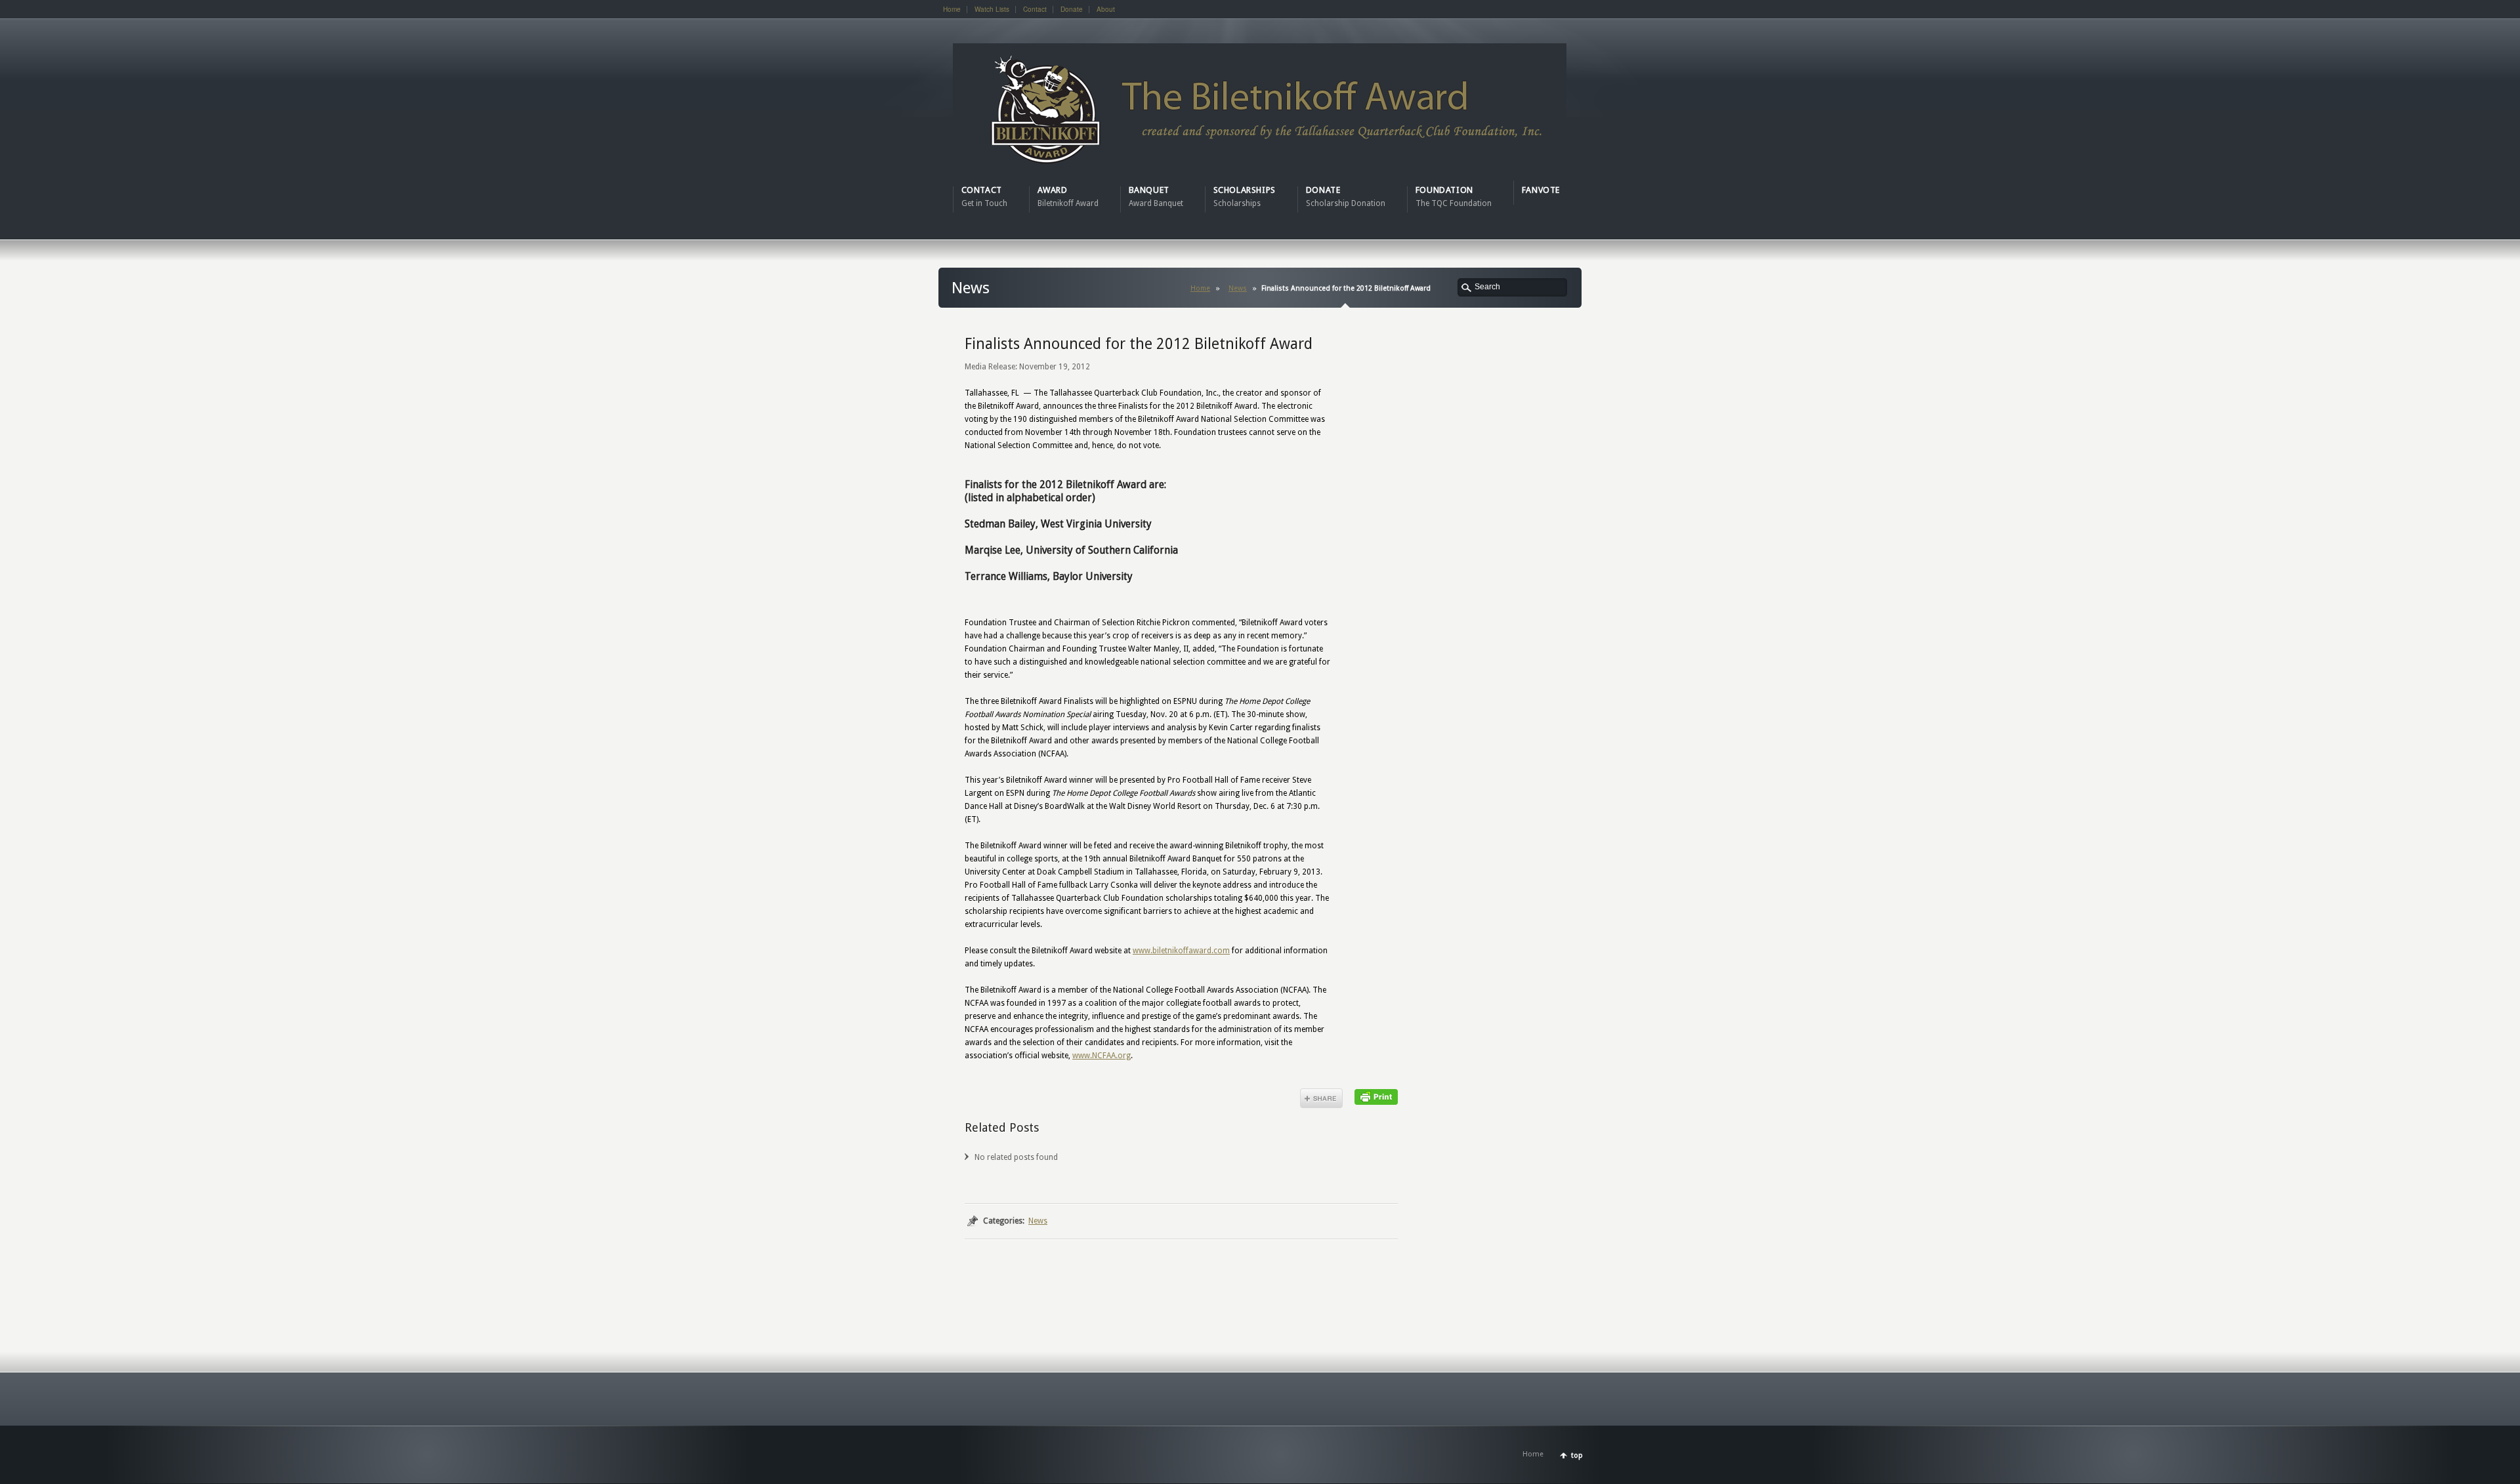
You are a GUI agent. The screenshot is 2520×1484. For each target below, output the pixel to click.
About (1106, 9)
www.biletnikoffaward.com (1181, 951)
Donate (1072, 9)
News (1238, 288)
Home (952, 9)
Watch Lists (992, 9)
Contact (1035, 9)
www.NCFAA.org (1102, 1056)
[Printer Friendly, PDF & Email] (1376, 1096)
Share (1321, 1098)
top (1577, 1455)
